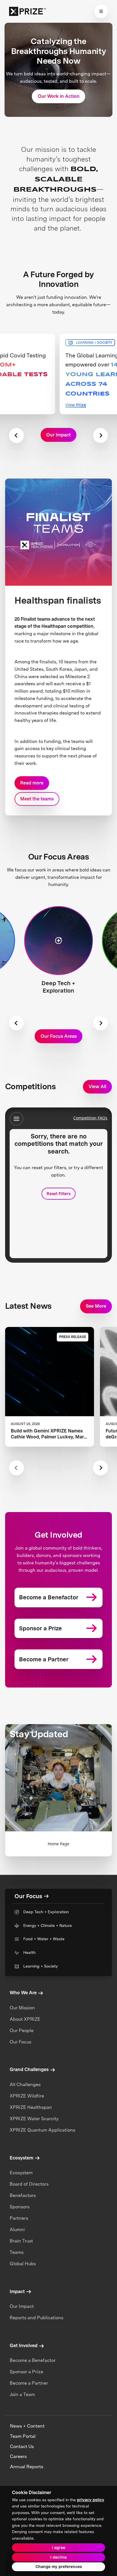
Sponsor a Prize (26, 2372)
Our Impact (22, 2306)
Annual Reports (27, 2467)
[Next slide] (101, 435)
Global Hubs (23, 2264)
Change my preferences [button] (59, 2567)
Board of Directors (29, 2184)
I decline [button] (58, 2557)
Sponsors (20, 2207)
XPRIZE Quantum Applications (42, 2130)
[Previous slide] (16, 435)
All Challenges (25, 2085)
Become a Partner (29, 2383)
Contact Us (22, 2446)
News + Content (27, 2426)
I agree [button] (59, 2548)
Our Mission (22, 2008)
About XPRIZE (25, 2019)
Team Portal (23, 2436)
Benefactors (23, 2195)
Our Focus (20, 2042)
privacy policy (91, 2500)
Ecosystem (21, 2173)
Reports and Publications (36, 2318)
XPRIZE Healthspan (31, 2107)
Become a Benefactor (33, 2360)
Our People (22, 2031)
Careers (18, 2456)
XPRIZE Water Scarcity (34, 2119)
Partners (19, 2218)
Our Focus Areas (59, 1036)
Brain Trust (21, 2241)
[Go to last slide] (16, 1023)
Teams (17, 2252)
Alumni (17, 2230)
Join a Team (22, 2394)
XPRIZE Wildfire (27, 2096)
